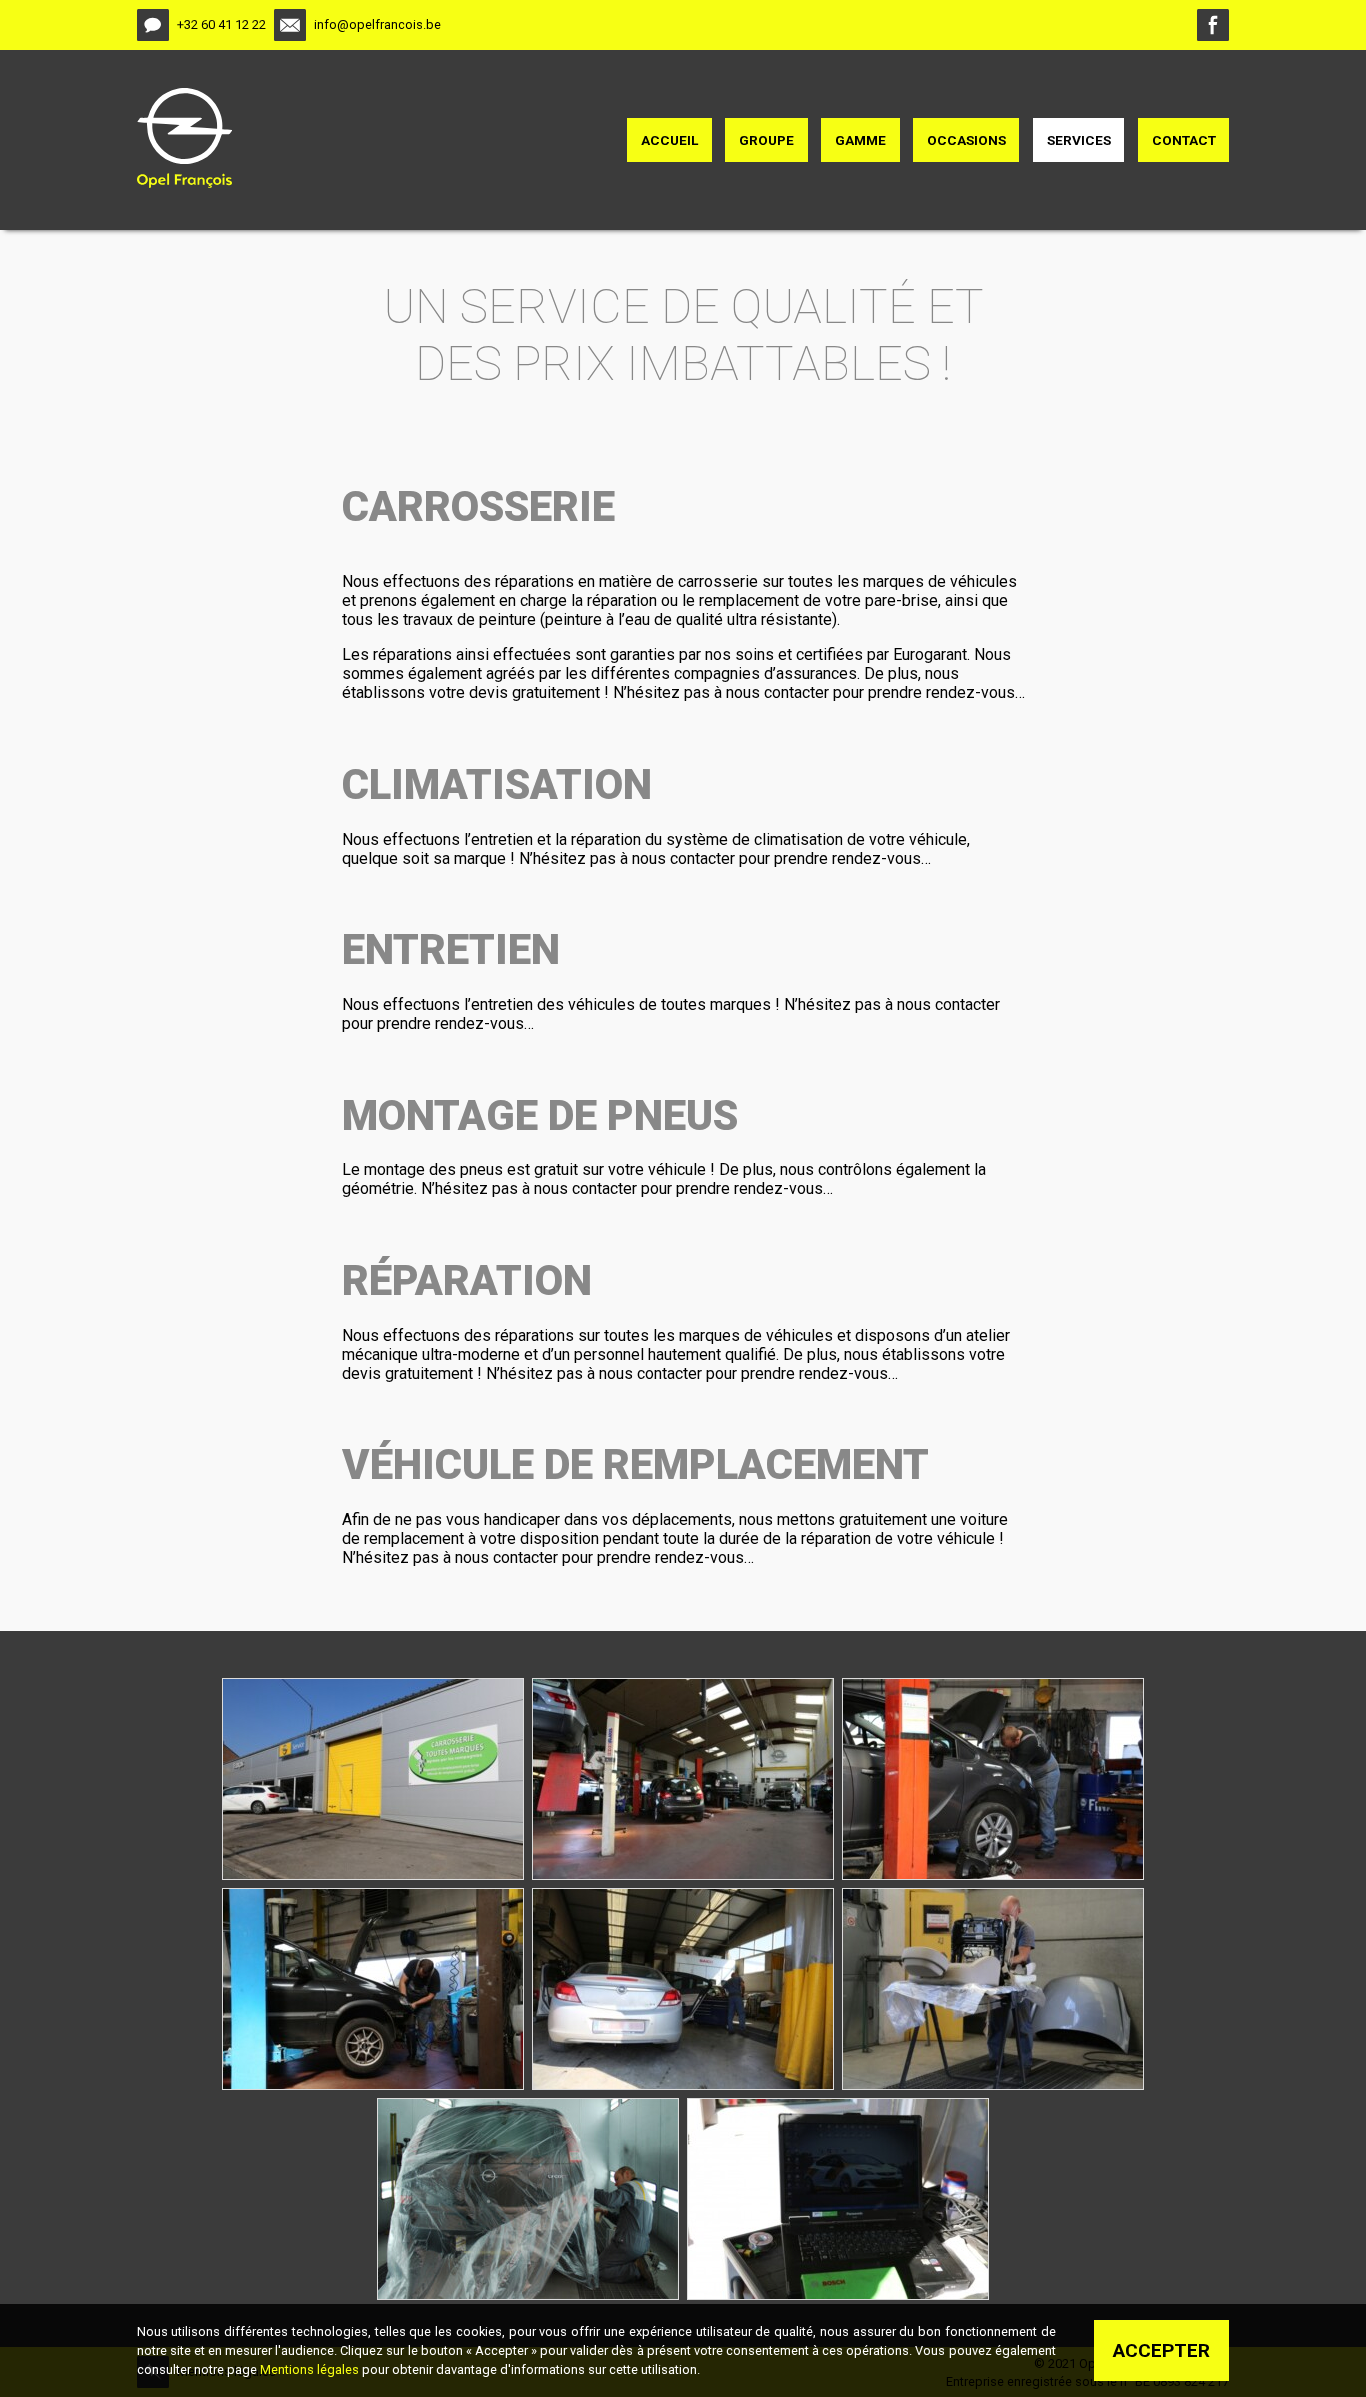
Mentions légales (309, 2369)
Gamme (860, 140)
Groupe (766, 140)
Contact (1184, 140)
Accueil (669, 140)
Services (1079, 140)
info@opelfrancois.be (377, 24)
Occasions (966, 140)
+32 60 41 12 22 (221, 24)
